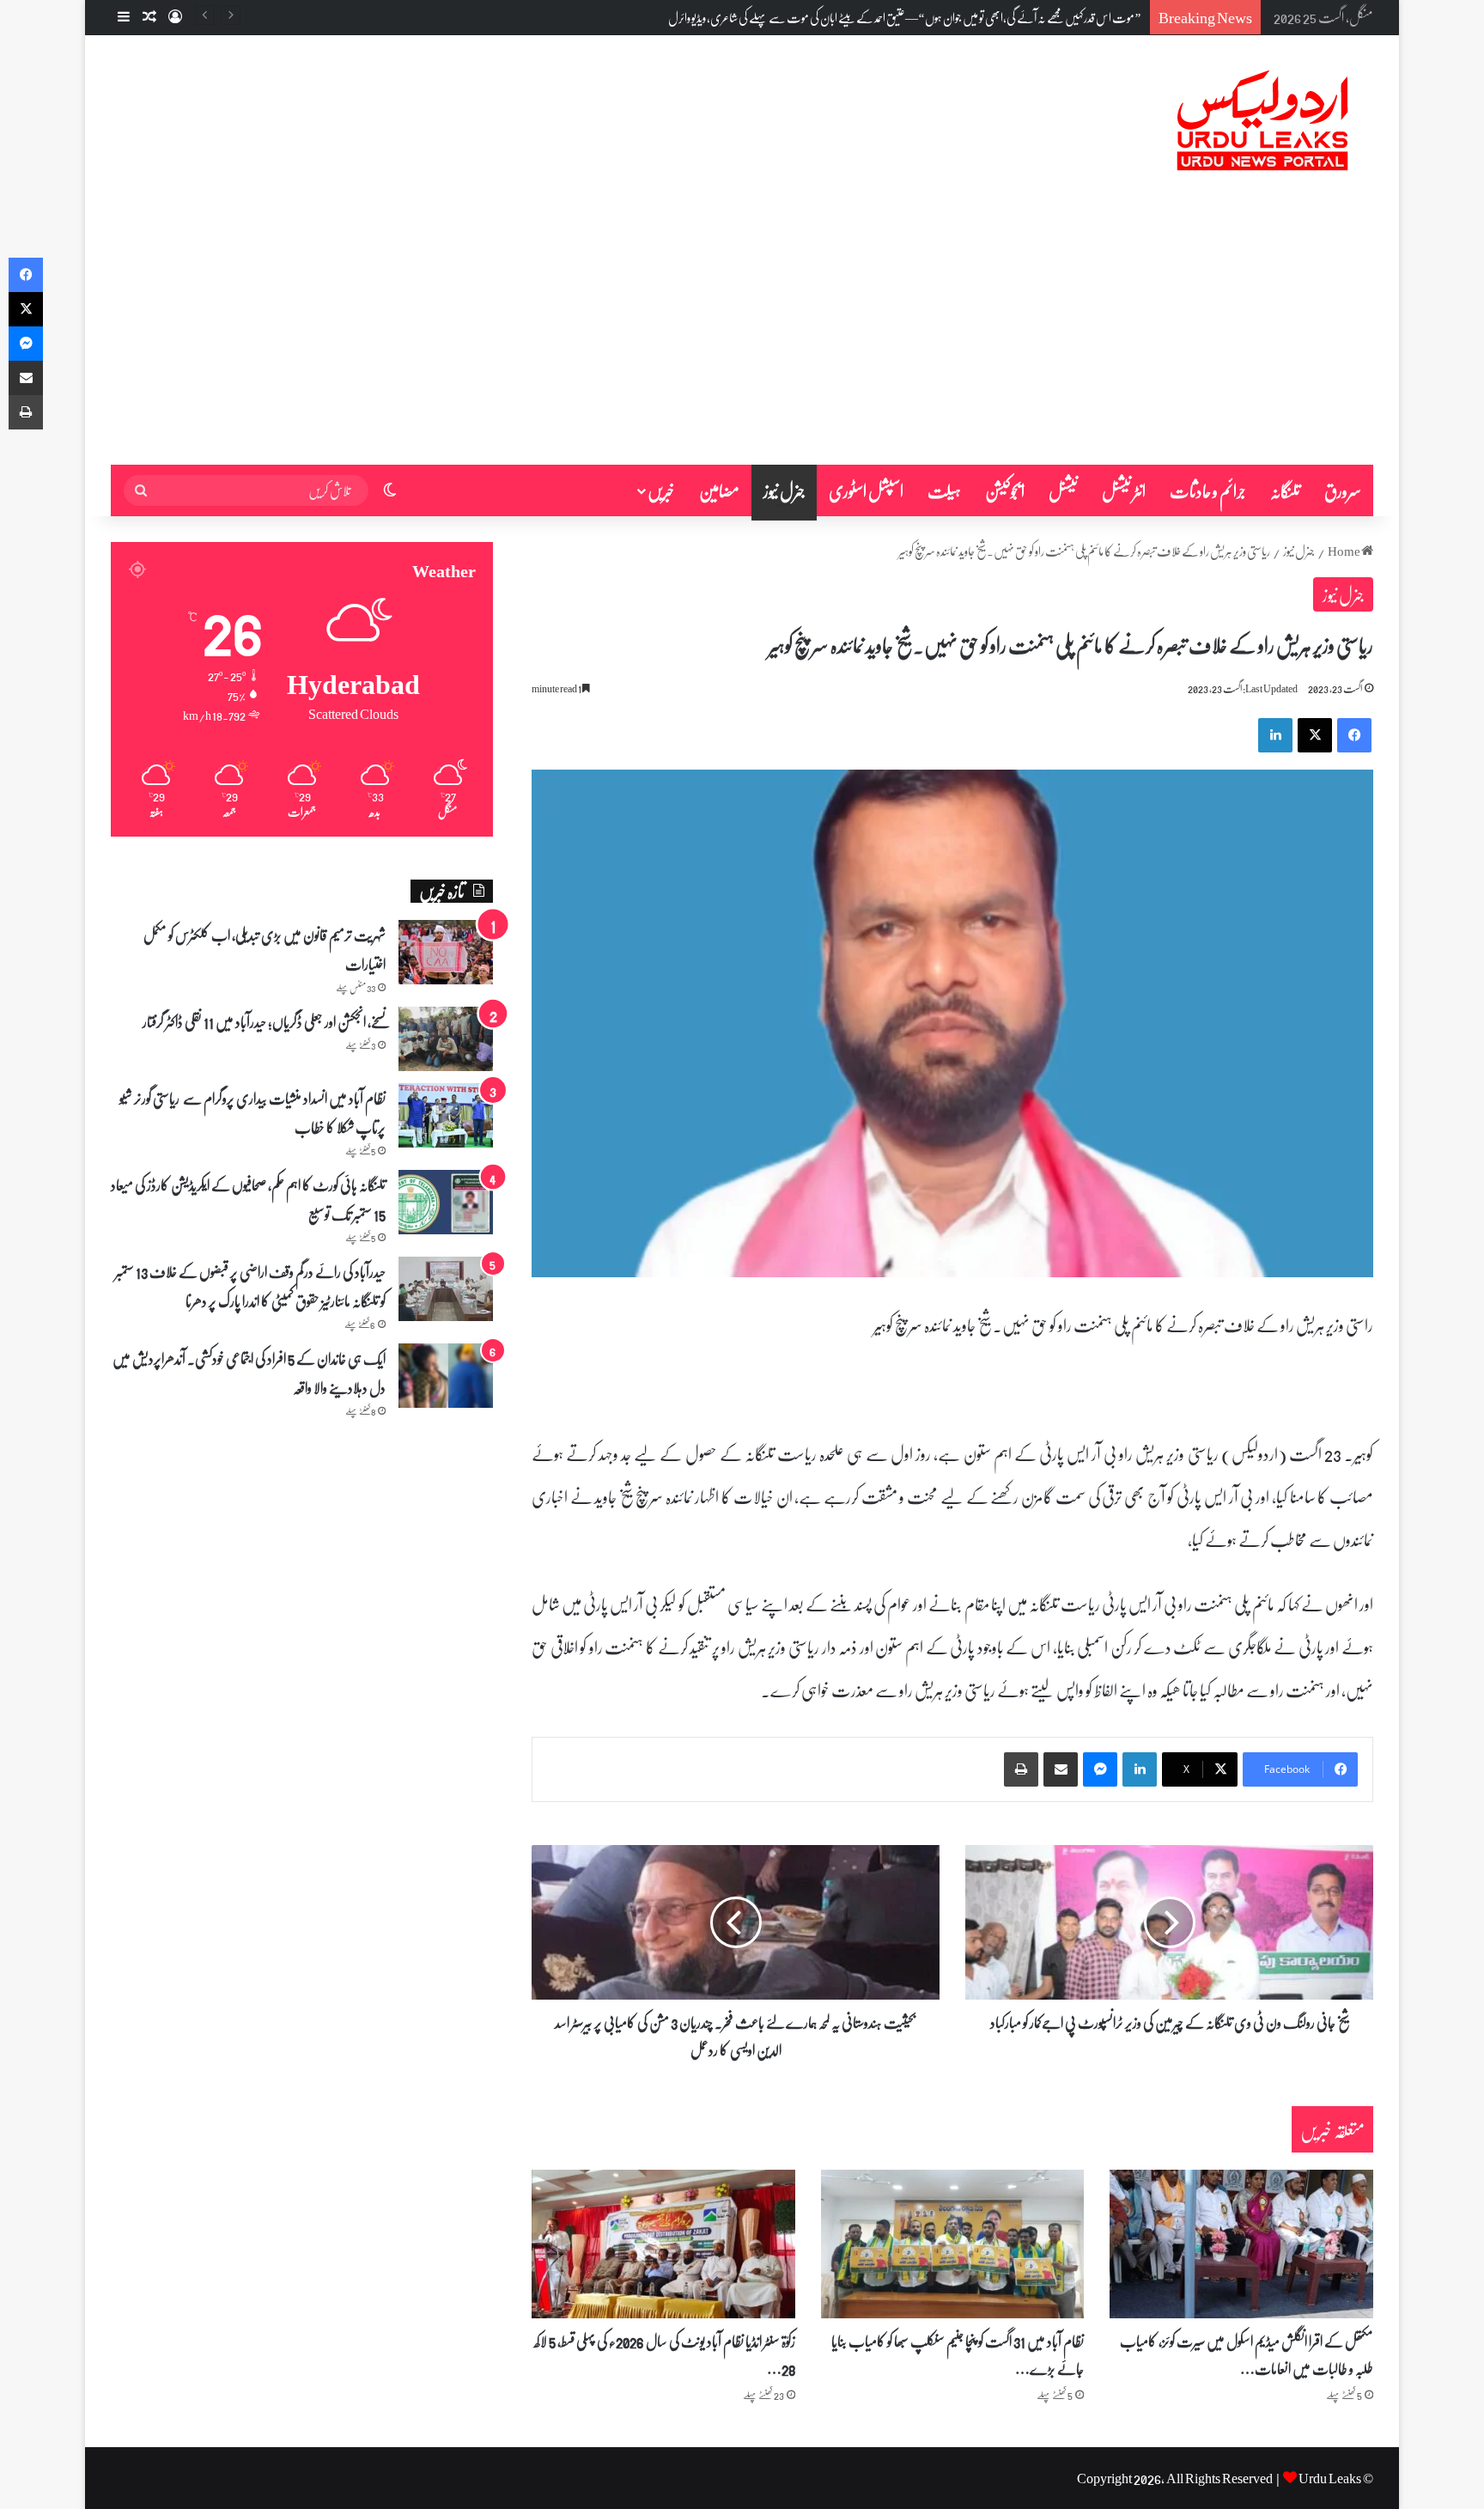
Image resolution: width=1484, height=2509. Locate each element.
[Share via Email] (1061, 1769)
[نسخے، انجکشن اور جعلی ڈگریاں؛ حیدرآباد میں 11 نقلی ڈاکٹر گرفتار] (446, 1039)
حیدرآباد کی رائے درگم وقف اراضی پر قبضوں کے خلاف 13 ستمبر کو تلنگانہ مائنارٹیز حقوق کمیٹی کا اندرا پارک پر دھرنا (250, 1286)
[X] (1315, 735)
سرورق (1343, 490)
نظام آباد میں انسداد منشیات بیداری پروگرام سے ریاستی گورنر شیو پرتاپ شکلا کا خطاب (252, 1112)
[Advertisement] (742, 336)
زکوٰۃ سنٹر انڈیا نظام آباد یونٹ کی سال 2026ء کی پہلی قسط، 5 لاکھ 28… (665, 2354)
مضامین (719, 490)
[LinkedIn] (1275, 735)
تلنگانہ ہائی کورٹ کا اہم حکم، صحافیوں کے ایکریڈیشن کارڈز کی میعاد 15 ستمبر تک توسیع (248, 1199)
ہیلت (944, 490)
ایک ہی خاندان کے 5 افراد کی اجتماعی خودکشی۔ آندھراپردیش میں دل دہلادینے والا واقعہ (249, 1373)
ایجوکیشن (1005, 490)
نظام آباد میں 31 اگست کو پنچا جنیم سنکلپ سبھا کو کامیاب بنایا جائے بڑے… (958, 2354)
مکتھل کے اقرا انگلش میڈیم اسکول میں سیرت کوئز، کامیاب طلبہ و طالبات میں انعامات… (1247, 2354)
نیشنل (1063, 490)
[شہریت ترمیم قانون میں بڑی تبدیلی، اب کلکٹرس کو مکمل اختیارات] (446, 952)
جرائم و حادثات (1208, 490)
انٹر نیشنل (1124, 490)
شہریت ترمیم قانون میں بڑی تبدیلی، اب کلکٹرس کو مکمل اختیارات (265, 949)
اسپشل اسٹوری (866, 490)
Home (1344, 551)
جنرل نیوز (784, 490)
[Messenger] (1100, 1769)
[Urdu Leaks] (1266, 121)
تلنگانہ (1285, 490)
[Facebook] (1354, 735)
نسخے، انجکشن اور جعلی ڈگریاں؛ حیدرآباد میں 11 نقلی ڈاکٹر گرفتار (264, 1021)
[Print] (1021, 1769)
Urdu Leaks (1330, 2478)
